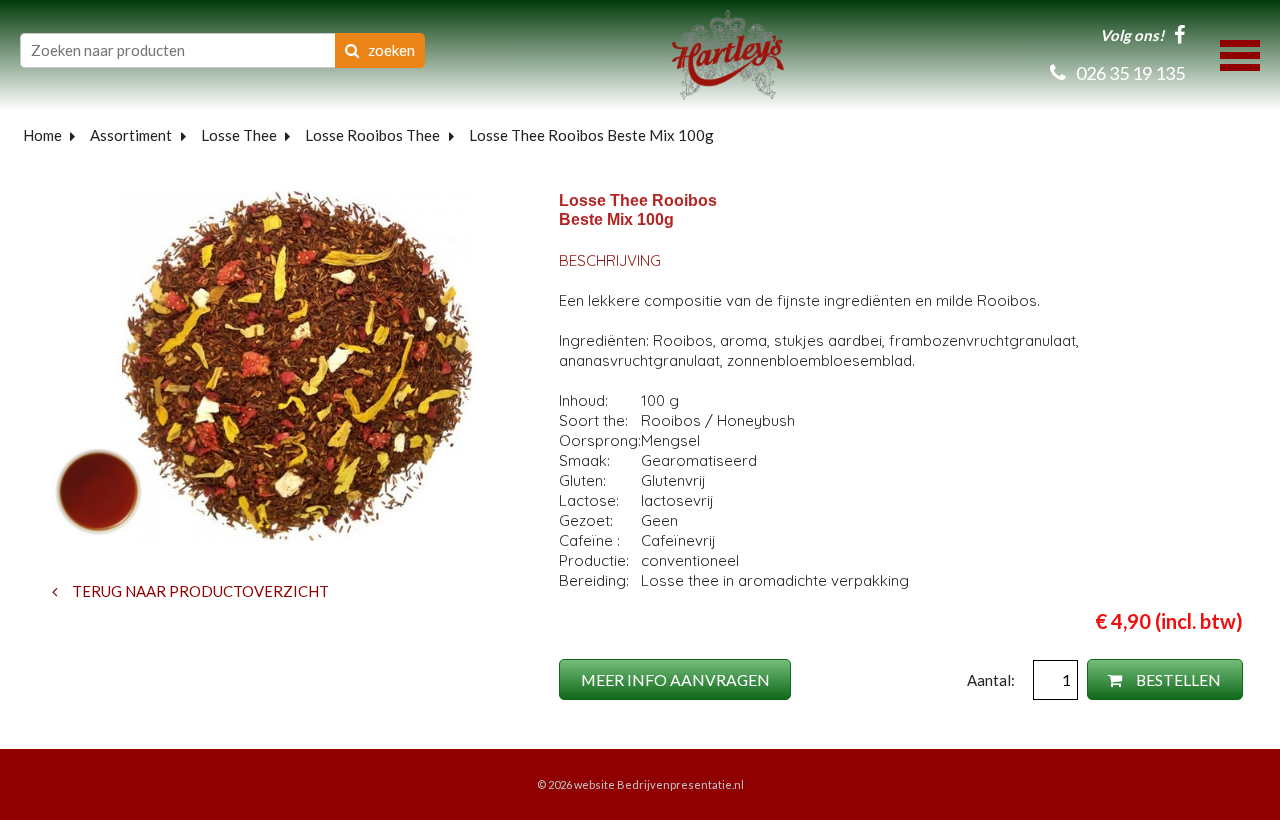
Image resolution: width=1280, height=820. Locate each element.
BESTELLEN (1177, 679)
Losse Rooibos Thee (372, 135)
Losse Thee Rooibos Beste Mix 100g (591, 135)
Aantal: (992, 680)
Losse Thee (239, 135)
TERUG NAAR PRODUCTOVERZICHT (199, 591)
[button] (1240, 53)
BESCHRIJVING (610, 260)
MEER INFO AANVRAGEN (675, 679)
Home (42, 135)
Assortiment (131, 135)
